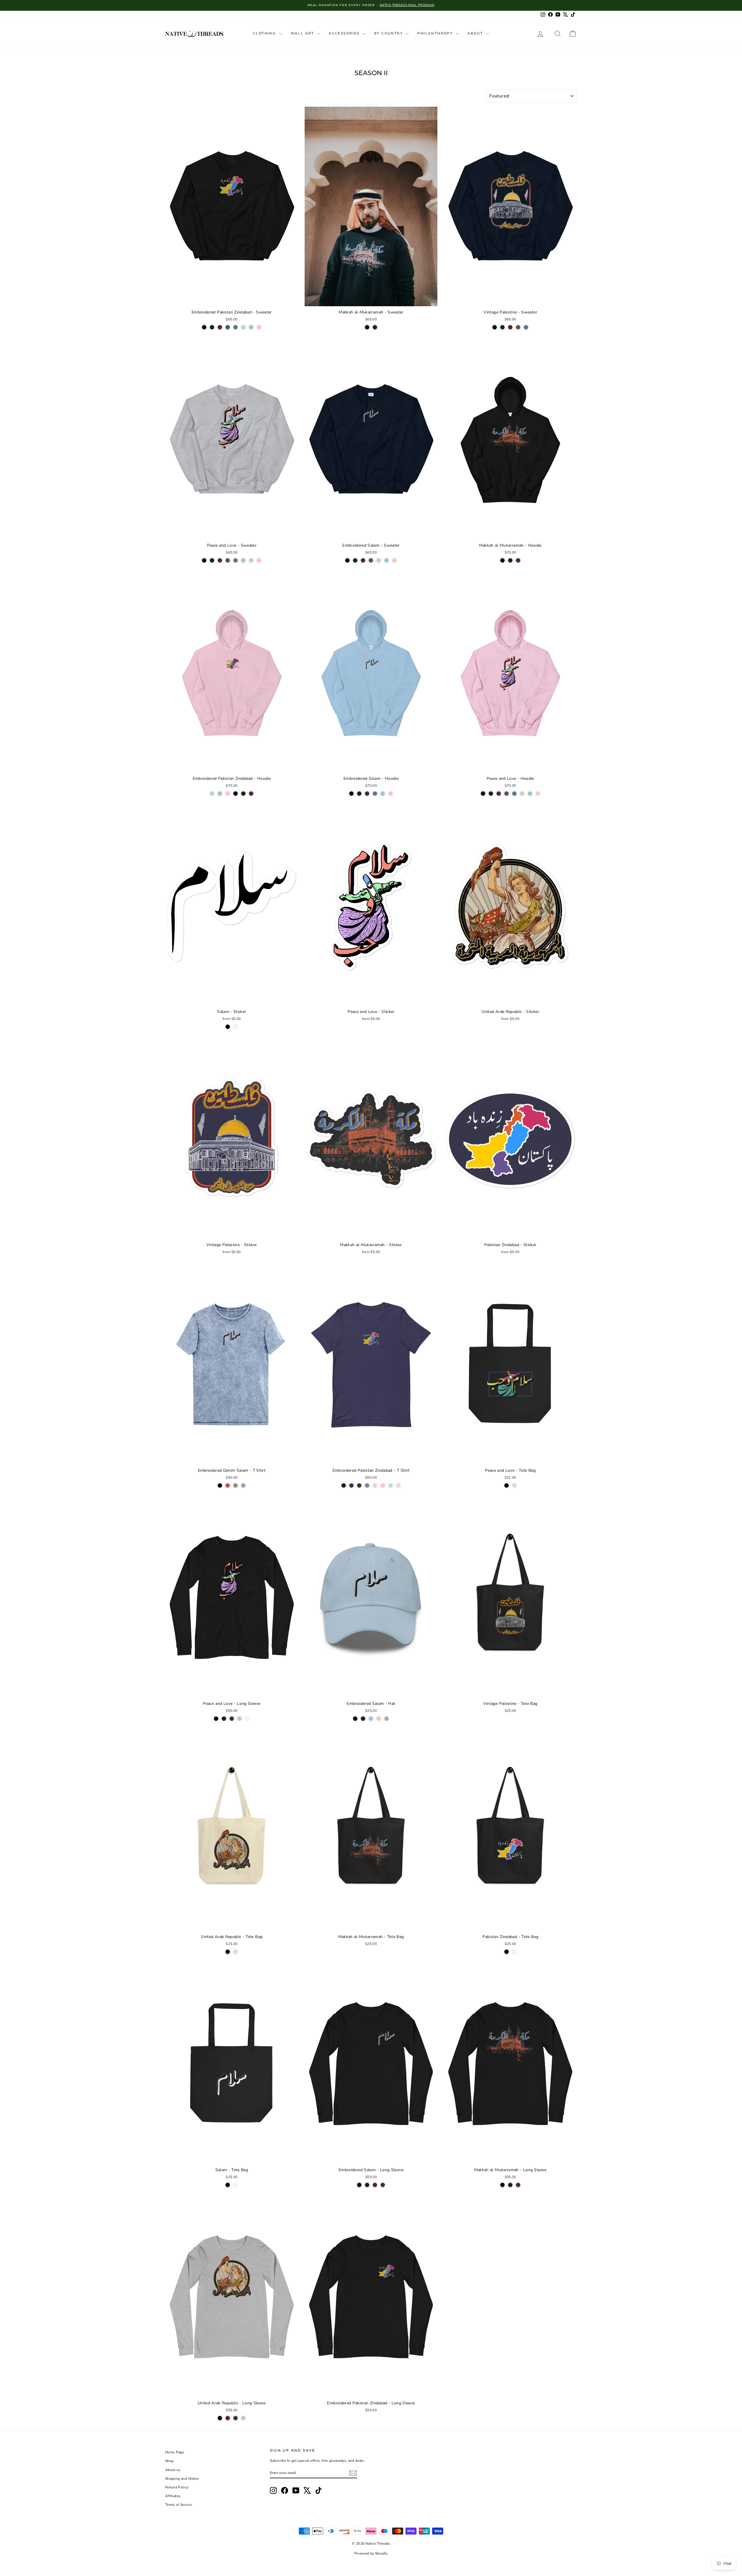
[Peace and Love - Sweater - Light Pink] (259, 560)
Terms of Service (179, 2505)
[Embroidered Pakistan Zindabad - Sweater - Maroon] (220, 327)
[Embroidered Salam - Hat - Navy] (363, 1719)
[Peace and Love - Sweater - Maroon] (220, 560)
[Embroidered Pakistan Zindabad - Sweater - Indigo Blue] (235, 327)
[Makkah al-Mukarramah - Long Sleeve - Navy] (510, 2185)
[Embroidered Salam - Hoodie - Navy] (359, 794)
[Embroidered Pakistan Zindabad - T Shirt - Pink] (383, 1485)
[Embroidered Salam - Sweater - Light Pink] (394, 560)
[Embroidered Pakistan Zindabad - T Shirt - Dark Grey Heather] (359, 1485)
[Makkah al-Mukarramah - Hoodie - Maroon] (518, 560)
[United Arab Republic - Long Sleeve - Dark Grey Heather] (235, 2418)
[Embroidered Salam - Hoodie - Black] (351, 794)
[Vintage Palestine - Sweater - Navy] (502, 327)
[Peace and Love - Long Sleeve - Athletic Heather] (240, 1719)
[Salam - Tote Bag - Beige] (235, 2185)
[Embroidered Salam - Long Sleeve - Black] (359, 2185)
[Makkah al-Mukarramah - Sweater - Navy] (375, 327)
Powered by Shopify (371, 2553)
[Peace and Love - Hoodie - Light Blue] (530, 794)
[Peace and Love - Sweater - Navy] (212, 560)
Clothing (265, 33)
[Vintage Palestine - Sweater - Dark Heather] (518, 327)
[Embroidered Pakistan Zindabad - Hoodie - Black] (235, 794)
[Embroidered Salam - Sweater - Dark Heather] (371, 560)
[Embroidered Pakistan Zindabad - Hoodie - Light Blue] (220, 794)
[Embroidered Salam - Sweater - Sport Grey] (379, 560)
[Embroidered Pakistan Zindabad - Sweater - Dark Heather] (228, 327)
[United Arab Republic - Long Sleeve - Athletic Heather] (243, 2418)
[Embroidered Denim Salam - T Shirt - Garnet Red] (228, 1485)
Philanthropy (436, 33)
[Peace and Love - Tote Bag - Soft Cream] (514, 1485)
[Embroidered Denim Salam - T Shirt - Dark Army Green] (235, 1485)
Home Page (175, 2452)
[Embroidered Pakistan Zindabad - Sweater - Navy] (212, 327)
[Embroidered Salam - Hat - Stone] (387, 1719)
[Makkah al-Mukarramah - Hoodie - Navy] (510, 560)
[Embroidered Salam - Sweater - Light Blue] (387, 560)
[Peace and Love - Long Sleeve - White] (247, 1719)
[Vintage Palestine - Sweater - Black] (495, 327)
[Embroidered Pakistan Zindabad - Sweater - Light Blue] (251, 327)
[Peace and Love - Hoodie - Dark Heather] (507, 794)
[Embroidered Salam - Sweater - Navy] (355, 560)
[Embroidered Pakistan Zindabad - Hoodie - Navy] (243, 794)
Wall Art (303, 33)
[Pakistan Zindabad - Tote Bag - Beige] (514, 1952)
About (476, 33)
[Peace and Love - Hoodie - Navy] (491, 794)
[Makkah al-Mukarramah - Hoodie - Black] (502, 560)
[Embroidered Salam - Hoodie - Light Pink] (391, 794)
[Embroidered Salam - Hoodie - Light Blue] (383, 794)
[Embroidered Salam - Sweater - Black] (347, 560)
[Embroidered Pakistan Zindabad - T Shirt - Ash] (398, 1485)
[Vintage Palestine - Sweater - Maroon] (510, 327)
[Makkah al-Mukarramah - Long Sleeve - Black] (502, 2185)
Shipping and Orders (182, 2479)
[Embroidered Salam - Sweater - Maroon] (363, 560)
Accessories (345, 33)
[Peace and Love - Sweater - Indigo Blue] (235, 560)
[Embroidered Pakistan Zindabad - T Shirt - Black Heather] (344, 1485)
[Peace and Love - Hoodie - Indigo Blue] (514, 794)
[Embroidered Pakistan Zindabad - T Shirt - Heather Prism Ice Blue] (391, 1485)
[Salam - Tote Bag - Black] (228, 2185)
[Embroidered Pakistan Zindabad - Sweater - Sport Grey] (243, 327)
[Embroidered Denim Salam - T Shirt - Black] (220, 1485)
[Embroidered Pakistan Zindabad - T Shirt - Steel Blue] (367, 1485)
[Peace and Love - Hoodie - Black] (483, 794)
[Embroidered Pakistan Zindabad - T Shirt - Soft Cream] (375, 1485)
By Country (389, 33)
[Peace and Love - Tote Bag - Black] (507, 1485)
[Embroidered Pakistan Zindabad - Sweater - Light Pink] (259, 327)
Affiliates (173, 2496)
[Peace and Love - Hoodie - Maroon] (499, 794)
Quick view (232, 300)
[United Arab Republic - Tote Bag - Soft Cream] (235, 1952)
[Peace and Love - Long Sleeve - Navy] (224, 1719)
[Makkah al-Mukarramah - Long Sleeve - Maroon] (518, 2185)
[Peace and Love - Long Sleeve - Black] (216, 1719)
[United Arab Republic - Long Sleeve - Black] (220, 2418)
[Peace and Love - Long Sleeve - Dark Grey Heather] (232, 1719)
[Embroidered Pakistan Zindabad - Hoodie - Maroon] (251, 794)
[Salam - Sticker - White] (235, 1027)
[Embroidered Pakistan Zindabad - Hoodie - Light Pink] (228, 794)
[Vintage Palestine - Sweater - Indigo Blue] (526, 327)
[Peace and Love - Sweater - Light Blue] (243, 560)
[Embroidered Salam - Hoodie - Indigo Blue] (375, 794)
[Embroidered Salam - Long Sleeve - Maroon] (375, 2185)
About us (173, 2470)
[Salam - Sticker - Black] (228, 1027)
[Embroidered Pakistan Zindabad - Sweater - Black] (204, 327)
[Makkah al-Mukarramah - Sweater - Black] (367, 327)
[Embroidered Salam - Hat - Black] (355, 1719)
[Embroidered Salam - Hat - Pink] (379, 1719)
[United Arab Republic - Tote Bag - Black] (228, 1952)
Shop (169, 2461)
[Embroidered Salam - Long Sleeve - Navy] (367, 2185)
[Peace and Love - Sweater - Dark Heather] (228, 560)
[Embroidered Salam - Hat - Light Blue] (371, 1719)
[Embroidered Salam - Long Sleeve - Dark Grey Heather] (383, 2185)
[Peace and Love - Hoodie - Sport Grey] (522, 794)
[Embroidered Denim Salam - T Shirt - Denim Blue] (243, 1485)
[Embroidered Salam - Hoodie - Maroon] (367, 794)
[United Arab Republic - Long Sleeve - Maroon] (228, 2418)
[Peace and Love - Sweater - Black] (204, 560)
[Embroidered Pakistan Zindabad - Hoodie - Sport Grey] (212, 794)
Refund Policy (177, 2487)
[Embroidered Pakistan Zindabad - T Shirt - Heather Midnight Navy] (351, 1485)
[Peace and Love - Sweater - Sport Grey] (251, 560)
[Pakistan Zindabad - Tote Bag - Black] (507, 1952)
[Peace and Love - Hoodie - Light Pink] (538, 794)
